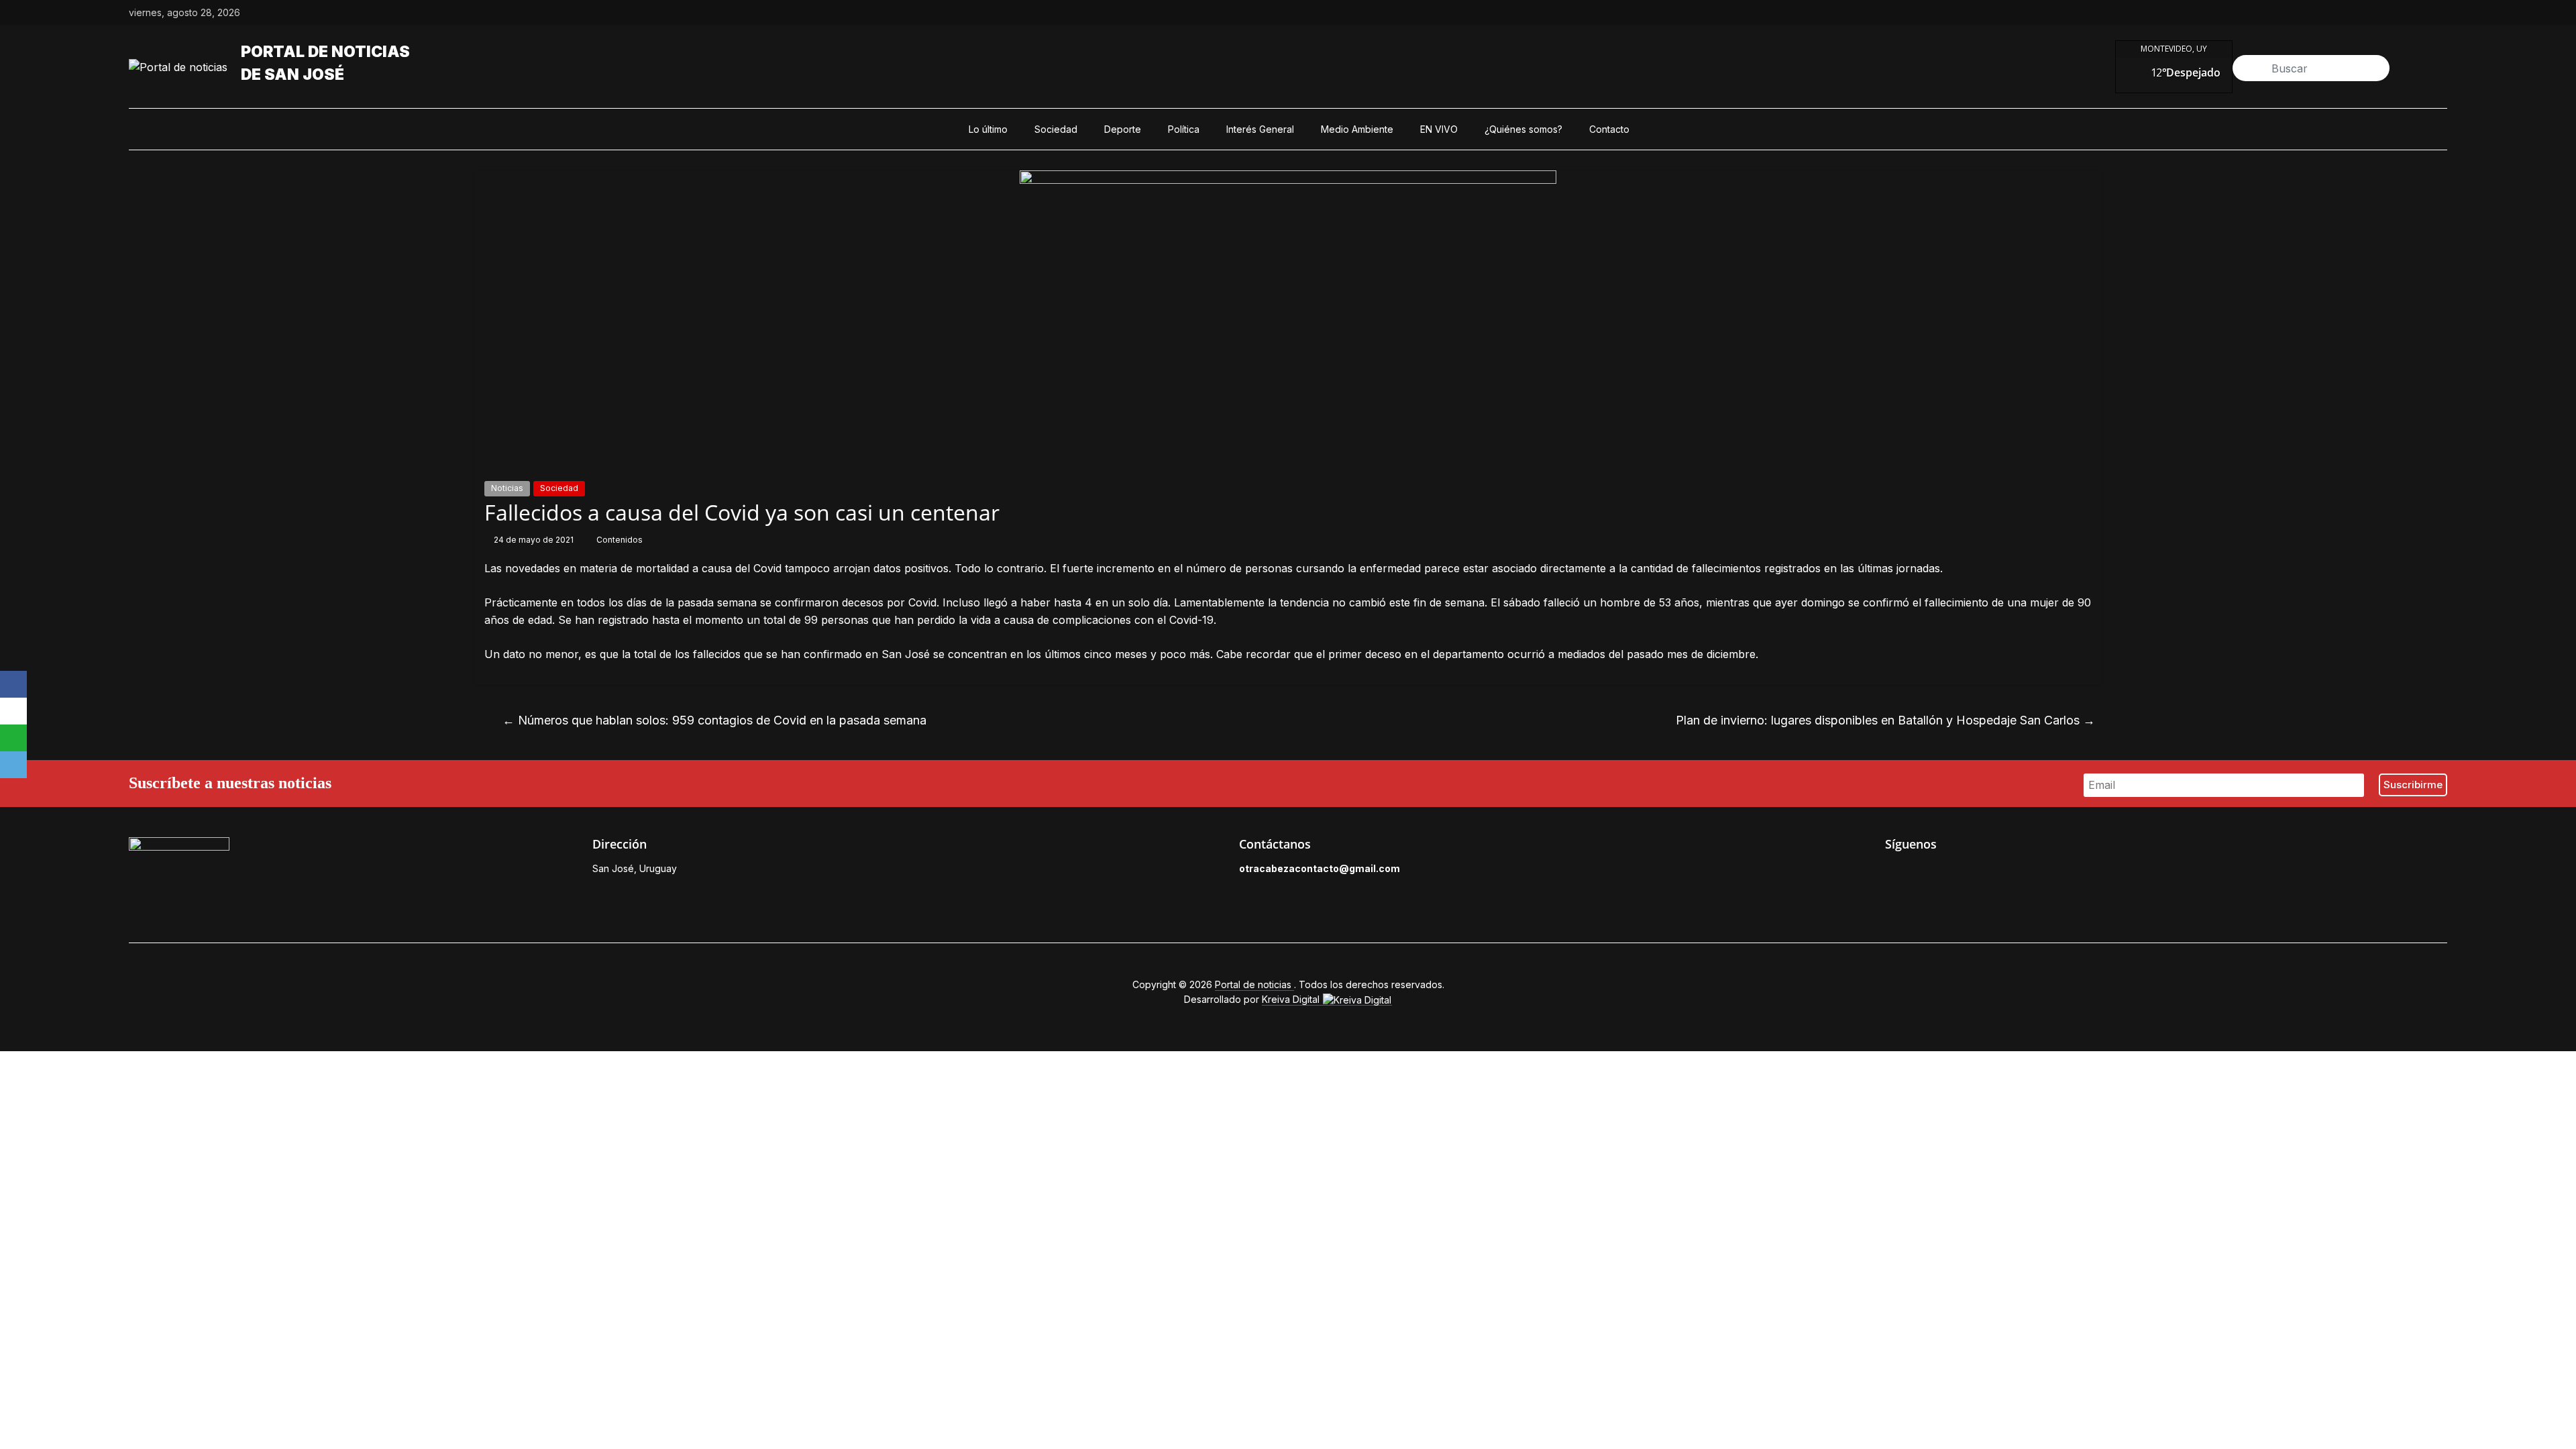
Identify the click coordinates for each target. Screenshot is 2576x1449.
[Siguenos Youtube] (1984, 872)
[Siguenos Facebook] (1892, 872)
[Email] (13, 765)
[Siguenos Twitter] (1923, 872)
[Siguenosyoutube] (2440, 13)
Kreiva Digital (1292, 999)
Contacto (1609, 129)
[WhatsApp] (13, 738)
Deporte (1123, 129)
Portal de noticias (325, 52)
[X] (13, 711)
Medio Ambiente (1357, 129)
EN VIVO (1439, 129)
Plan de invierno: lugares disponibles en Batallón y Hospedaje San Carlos (1885, 720)
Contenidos (620, 540)
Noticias (507, 488)
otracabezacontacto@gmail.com (1320, 868)
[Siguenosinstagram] (2410, 13)
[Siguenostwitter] (2379, 13)
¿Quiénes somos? (1523, 129)
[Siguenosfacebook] (2348, 13)
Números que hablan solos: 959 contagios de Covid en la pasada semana (714, 720)
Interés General (1260, 129)
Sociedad (1056, 129)
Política (1184, 129)
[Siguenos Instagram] (1953, 872)
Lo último (988, 129)
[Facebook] (13, 684)
